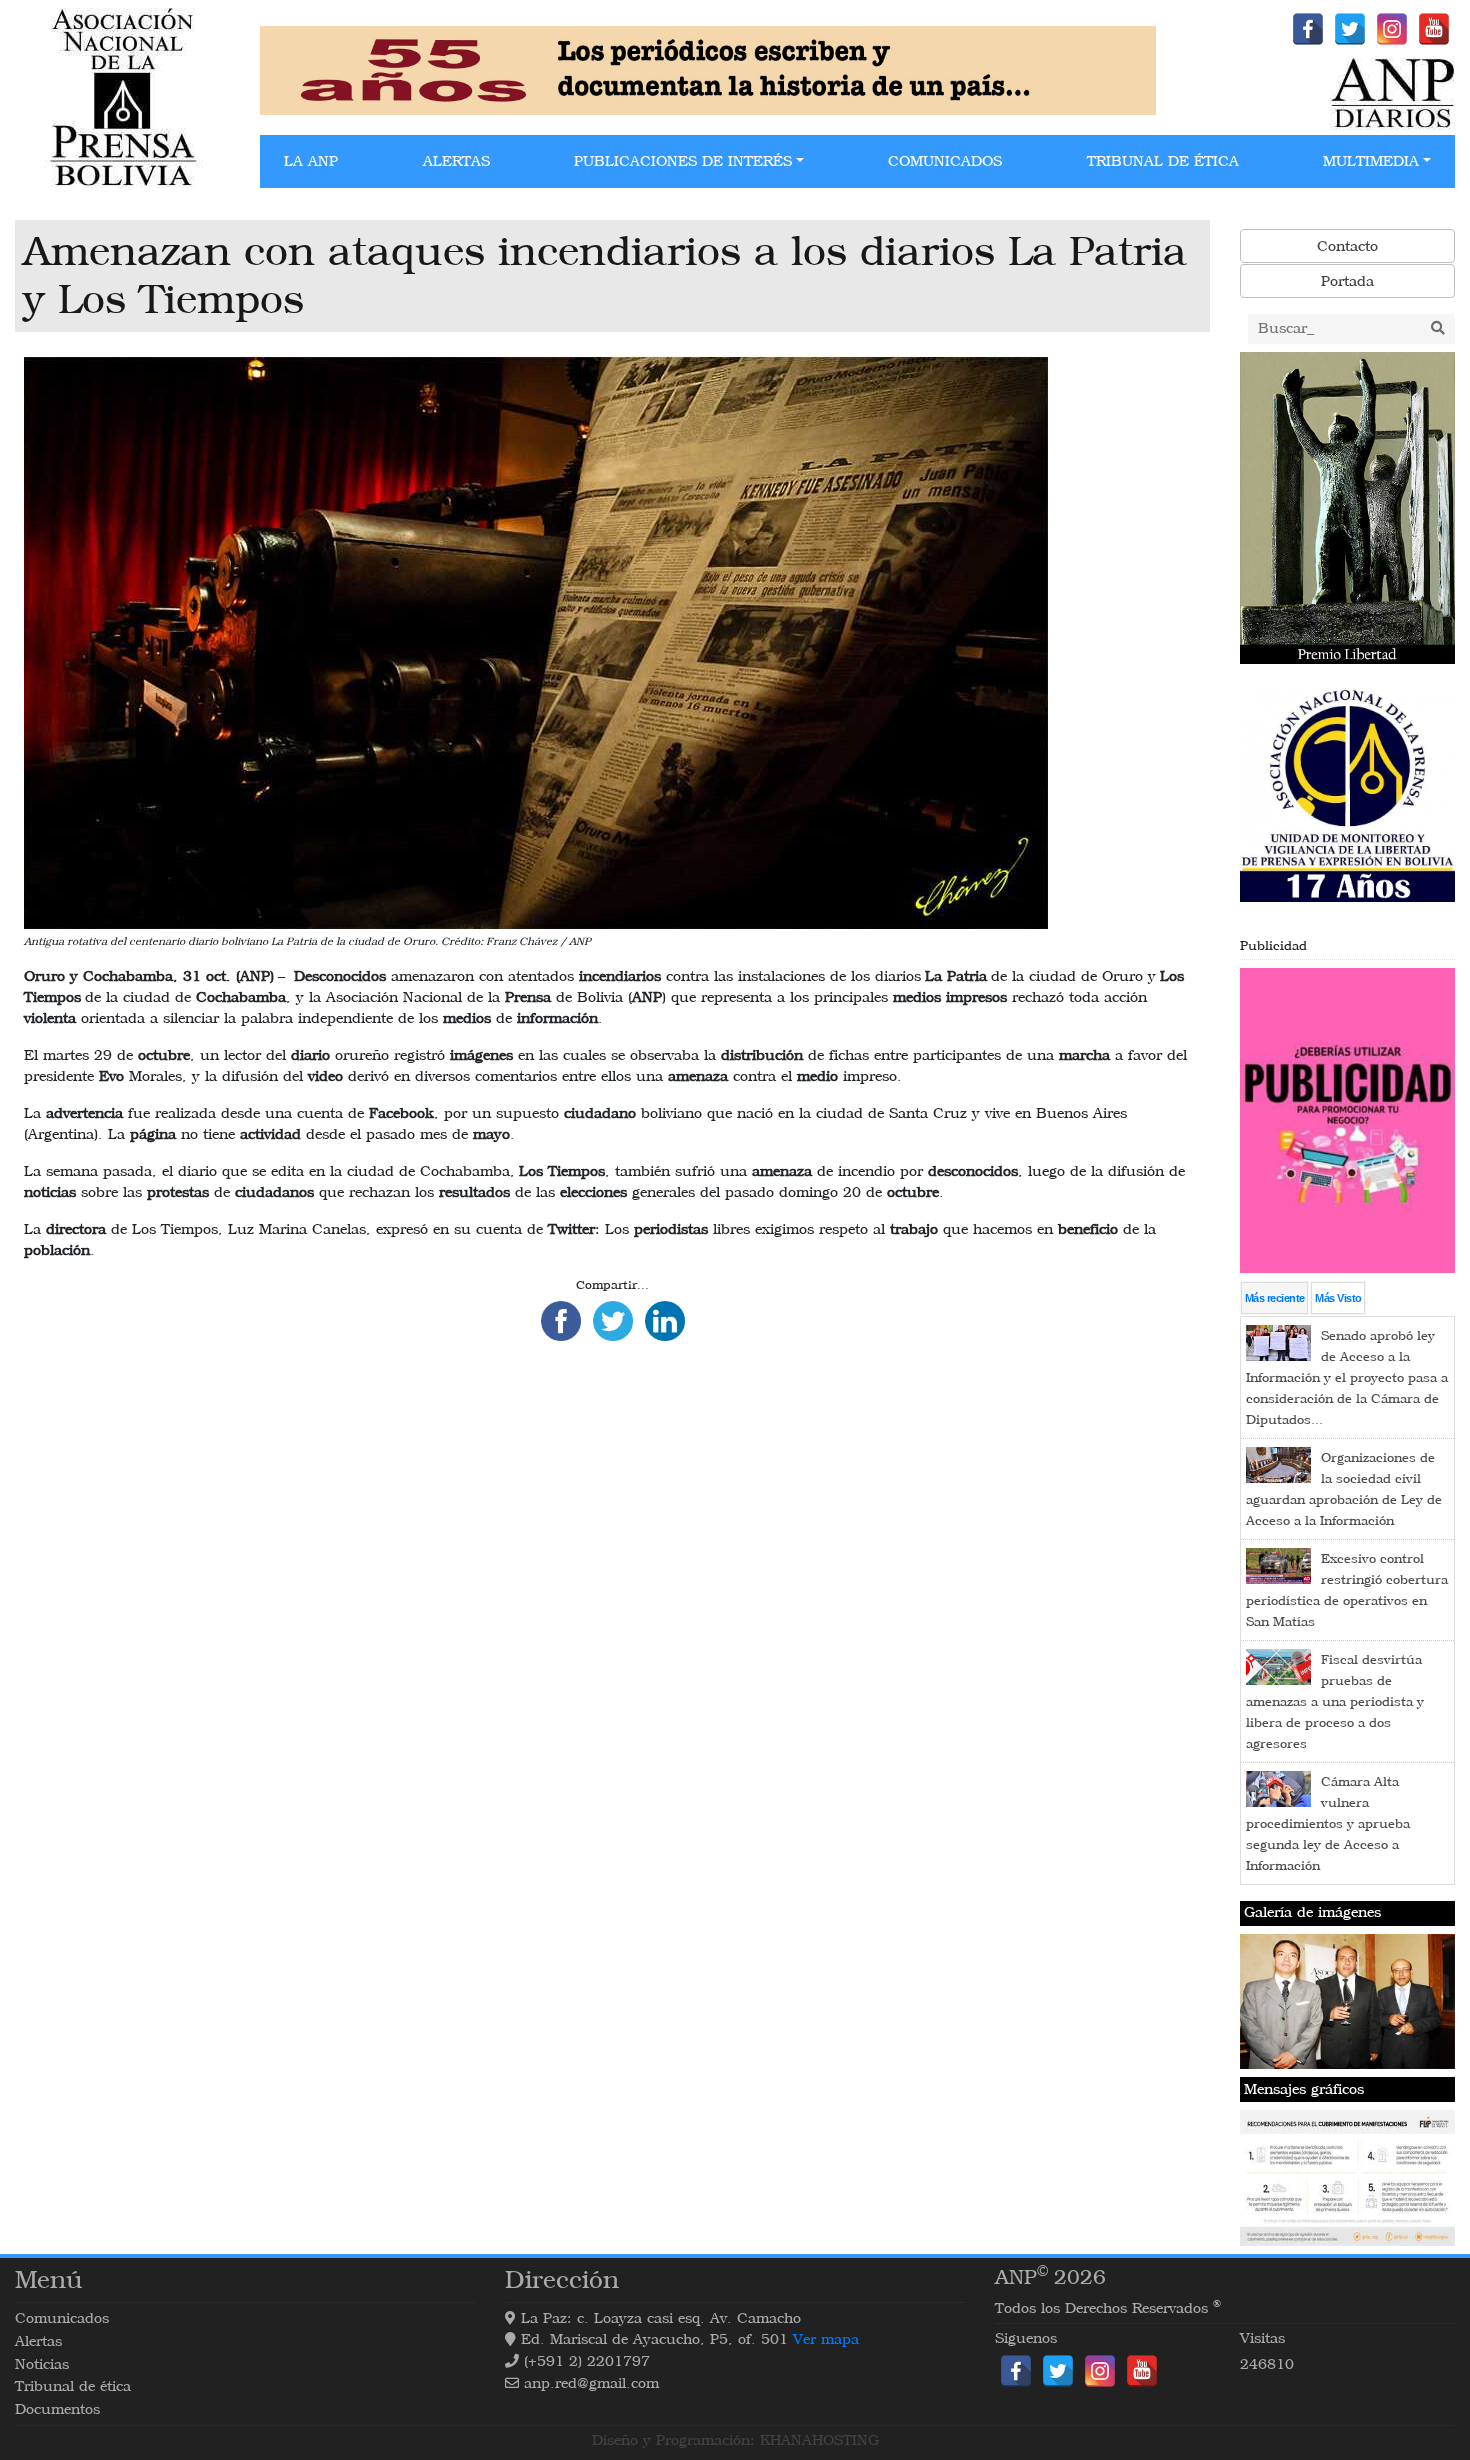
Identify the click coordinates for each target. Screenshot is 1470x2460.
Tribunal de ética (1163, 161)
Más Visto (1338, 1298)
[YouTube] (1434, 29)
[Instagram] (1392, 29)
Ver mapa (826, 2339)
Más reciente (1274, 1298)
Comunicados (945, 161)
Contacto (1347, 246)
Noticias (42, 2364)
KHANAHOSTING (819, 2440)
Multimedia (1371, 161)
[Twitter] (1350, 29)
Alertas (456, 161)
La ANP (311, 161)
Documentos (57, 2409)
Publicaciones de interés (683, 161)
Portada (1347, 281)
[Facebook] (1308, 29)
